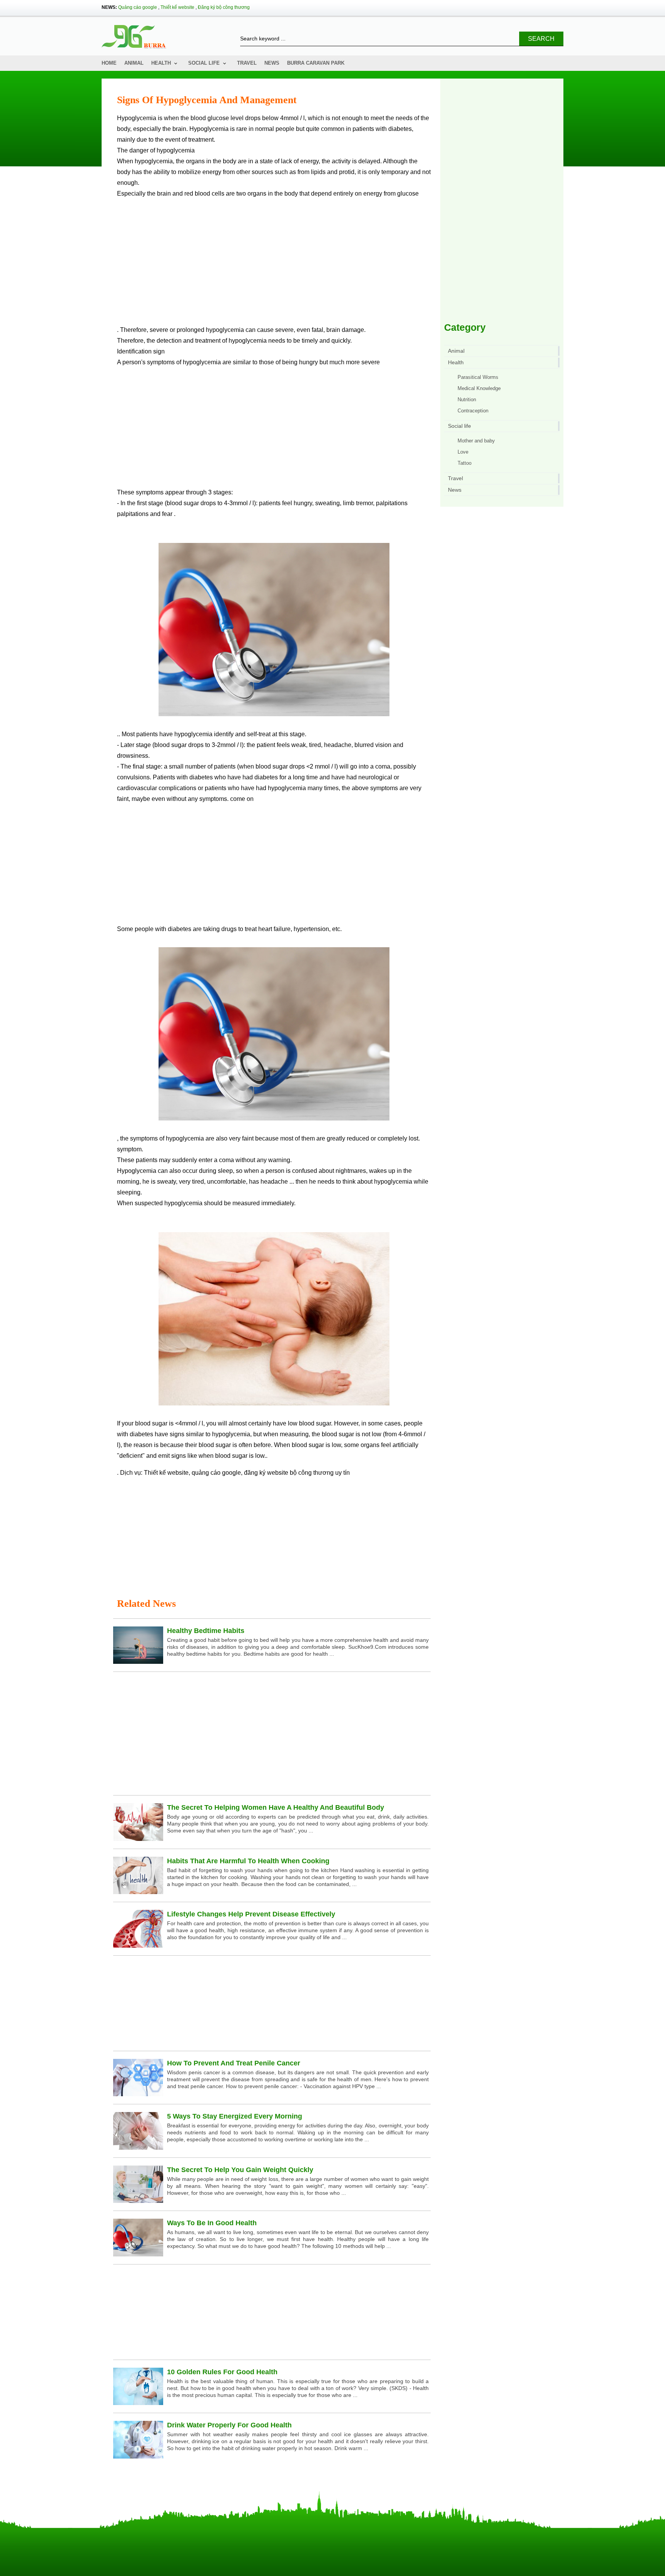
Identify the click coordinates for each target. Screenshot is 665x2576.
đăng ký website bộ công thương (289, 1473)
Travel (247, 63)
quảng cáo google (216, 1473)
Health (161, 63)
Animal (134, 63)
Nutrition (467, 399)
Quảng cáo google (138, 7)
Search (541, 39)
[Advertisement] (274, 265)
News (272, 63)
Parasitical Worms (478, 377)
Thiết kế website (177, 7)
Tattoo (464, 463)
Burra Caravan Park (316, 63)
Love (463, 452)
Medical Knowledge (479, 388)
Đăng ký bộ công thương (224, 7)
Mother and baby (476, 441)
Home (109, 63)
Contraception (473, 411)
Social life (204, 63)
